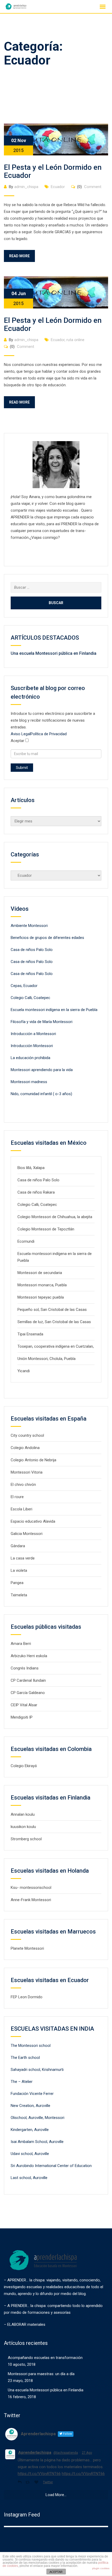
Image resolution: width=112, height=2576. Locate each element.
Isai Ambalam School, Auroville (37, 2142)
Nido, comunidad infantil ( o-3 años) (41, 1094)
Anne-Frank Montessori (31, 1900)
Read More (19, 256)
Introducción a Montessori (33, 1034)
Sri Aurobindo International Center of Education (51, 2166)
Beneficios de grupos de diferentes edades (47, 938)
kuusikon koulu (23, 1827)
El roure (17, 1497)
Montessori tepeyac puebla (41, 1297)
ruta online (75, 340)
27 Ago (87, 2453)
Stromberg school (26, 1839)
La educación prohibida (30, 1058)
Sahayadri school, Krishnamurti (37, 2070)
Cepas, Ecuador (24, 986)
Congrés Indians (25, 1668)
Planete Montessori (27, 1948)
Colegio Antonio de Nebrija (33, 1460)
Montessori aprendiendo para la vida (42, 1070)
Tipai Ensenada (30, 1334)
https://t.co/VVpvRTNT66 (39, 2474)
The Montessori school (31, 2046)
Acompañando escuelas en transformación (45, 2358)
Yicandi (24, 1371)
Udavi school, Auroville (30, 2154)
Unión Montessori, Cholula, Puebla (46, 1359)
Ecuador (58, 187)
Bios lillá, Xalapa (31, 1168)
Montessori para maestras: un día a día (41, 2374)
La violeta (19, 1570)
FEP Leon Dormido (27, 1997)
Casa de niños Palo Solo (32, 950)
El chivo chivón (23, 1485)
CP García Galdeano (28, 1693)
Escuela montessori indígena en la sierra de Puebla (54, 1010)
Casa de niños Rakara (36, 1192)
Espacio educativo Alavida (33, 1521)
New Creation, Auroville (30, 2106)
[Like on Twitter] (37, 2482)
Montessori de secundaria (40, 1273)
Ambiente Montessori (29, 926)
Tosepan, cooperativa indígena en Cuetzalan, (56, 1346)
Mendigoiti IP (22, 1717)
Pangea (17, 1583)
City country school (27, 1435)
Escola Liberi (21, 1509)
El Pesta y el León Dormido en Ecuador (53, 171)
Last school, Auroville (29, 2178)
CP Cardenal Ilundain (28, 1680)
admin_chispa (26, 187)
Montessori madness (29, 1082)
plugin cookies (101, 2568)
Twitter (48, 2482)
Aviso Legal (21, 734)
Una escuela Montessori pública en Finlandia (54, 653)
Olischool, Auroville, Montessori (38, 2118)
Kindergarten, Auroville (30, 2130)
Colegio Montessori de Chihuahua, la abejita (55, 1217)
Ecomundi (26, 1241)
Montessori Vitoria (27, 1472)
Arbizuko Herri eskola (29, 1656)
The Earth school (25, 2058)
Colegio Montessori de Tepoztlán (46, 1229)
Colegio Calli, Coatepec (30, 998)
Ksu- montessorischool (31, 1888)
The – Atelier (22, 2082)
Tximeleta (19, 1595)
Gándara (18, 1546)
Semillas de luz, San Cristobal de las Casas (54, 1322)
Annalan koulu (23, 1814)
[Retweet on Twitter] (29, 2482)
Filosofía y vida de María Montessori (42, 1022)
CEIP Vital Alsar (24, 1705)
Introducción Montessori (32, 1046)
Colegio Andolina (25, 1448)
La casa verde (23, 1558)
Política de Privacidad (49, 734)
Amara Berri (21, 1644)
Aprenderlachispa (35, 2452)
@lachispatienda (66, 2453)
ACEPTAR (56, 2572)
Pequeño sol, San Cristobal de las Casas (52, 1310)
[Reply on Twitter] (20, 2482)
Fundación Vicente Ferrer (32, 2094)
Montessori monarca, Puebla (42, 1285)
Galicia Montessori (27, 1534)
